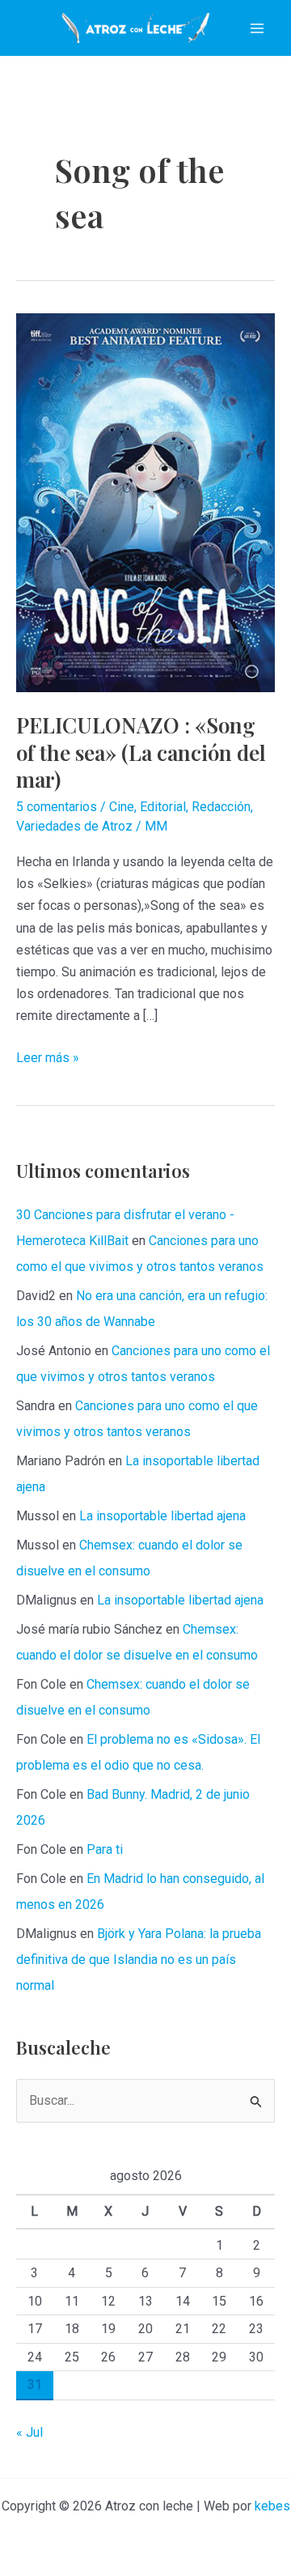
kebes (272, 2506)
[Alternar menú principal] (257, 28)
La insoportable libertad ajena (162, 1516)
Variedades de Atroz (74, 826)
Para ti (105, 1849)
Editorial (163, 807)
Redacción (221, 807)
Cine (122, 807)
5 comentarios (57, 807)
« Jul (30, 2432)
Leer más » (48, 1059)
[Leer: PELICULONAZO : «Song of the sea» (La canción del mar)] (145, 502)
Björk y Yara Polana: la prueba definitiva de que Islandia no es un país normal (139, 1960)
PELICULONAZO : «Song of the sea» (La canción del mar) (141, 752)
